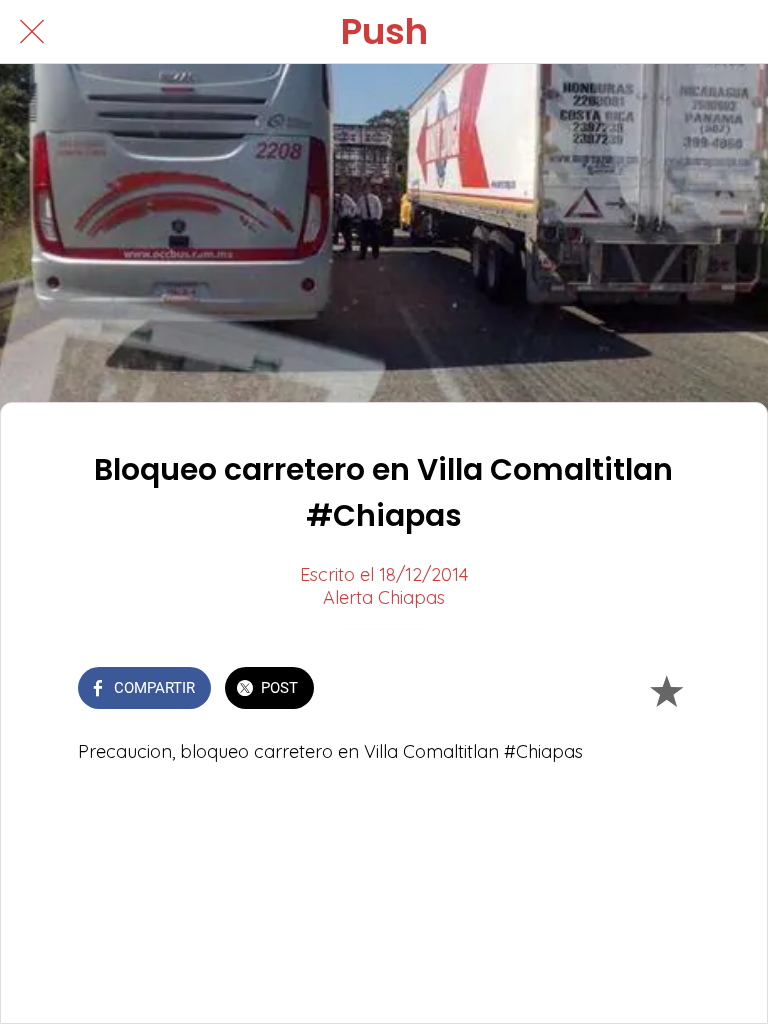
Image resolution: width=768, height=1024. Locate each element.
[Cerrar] (32, 32)
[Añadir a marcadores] (666, 690)
